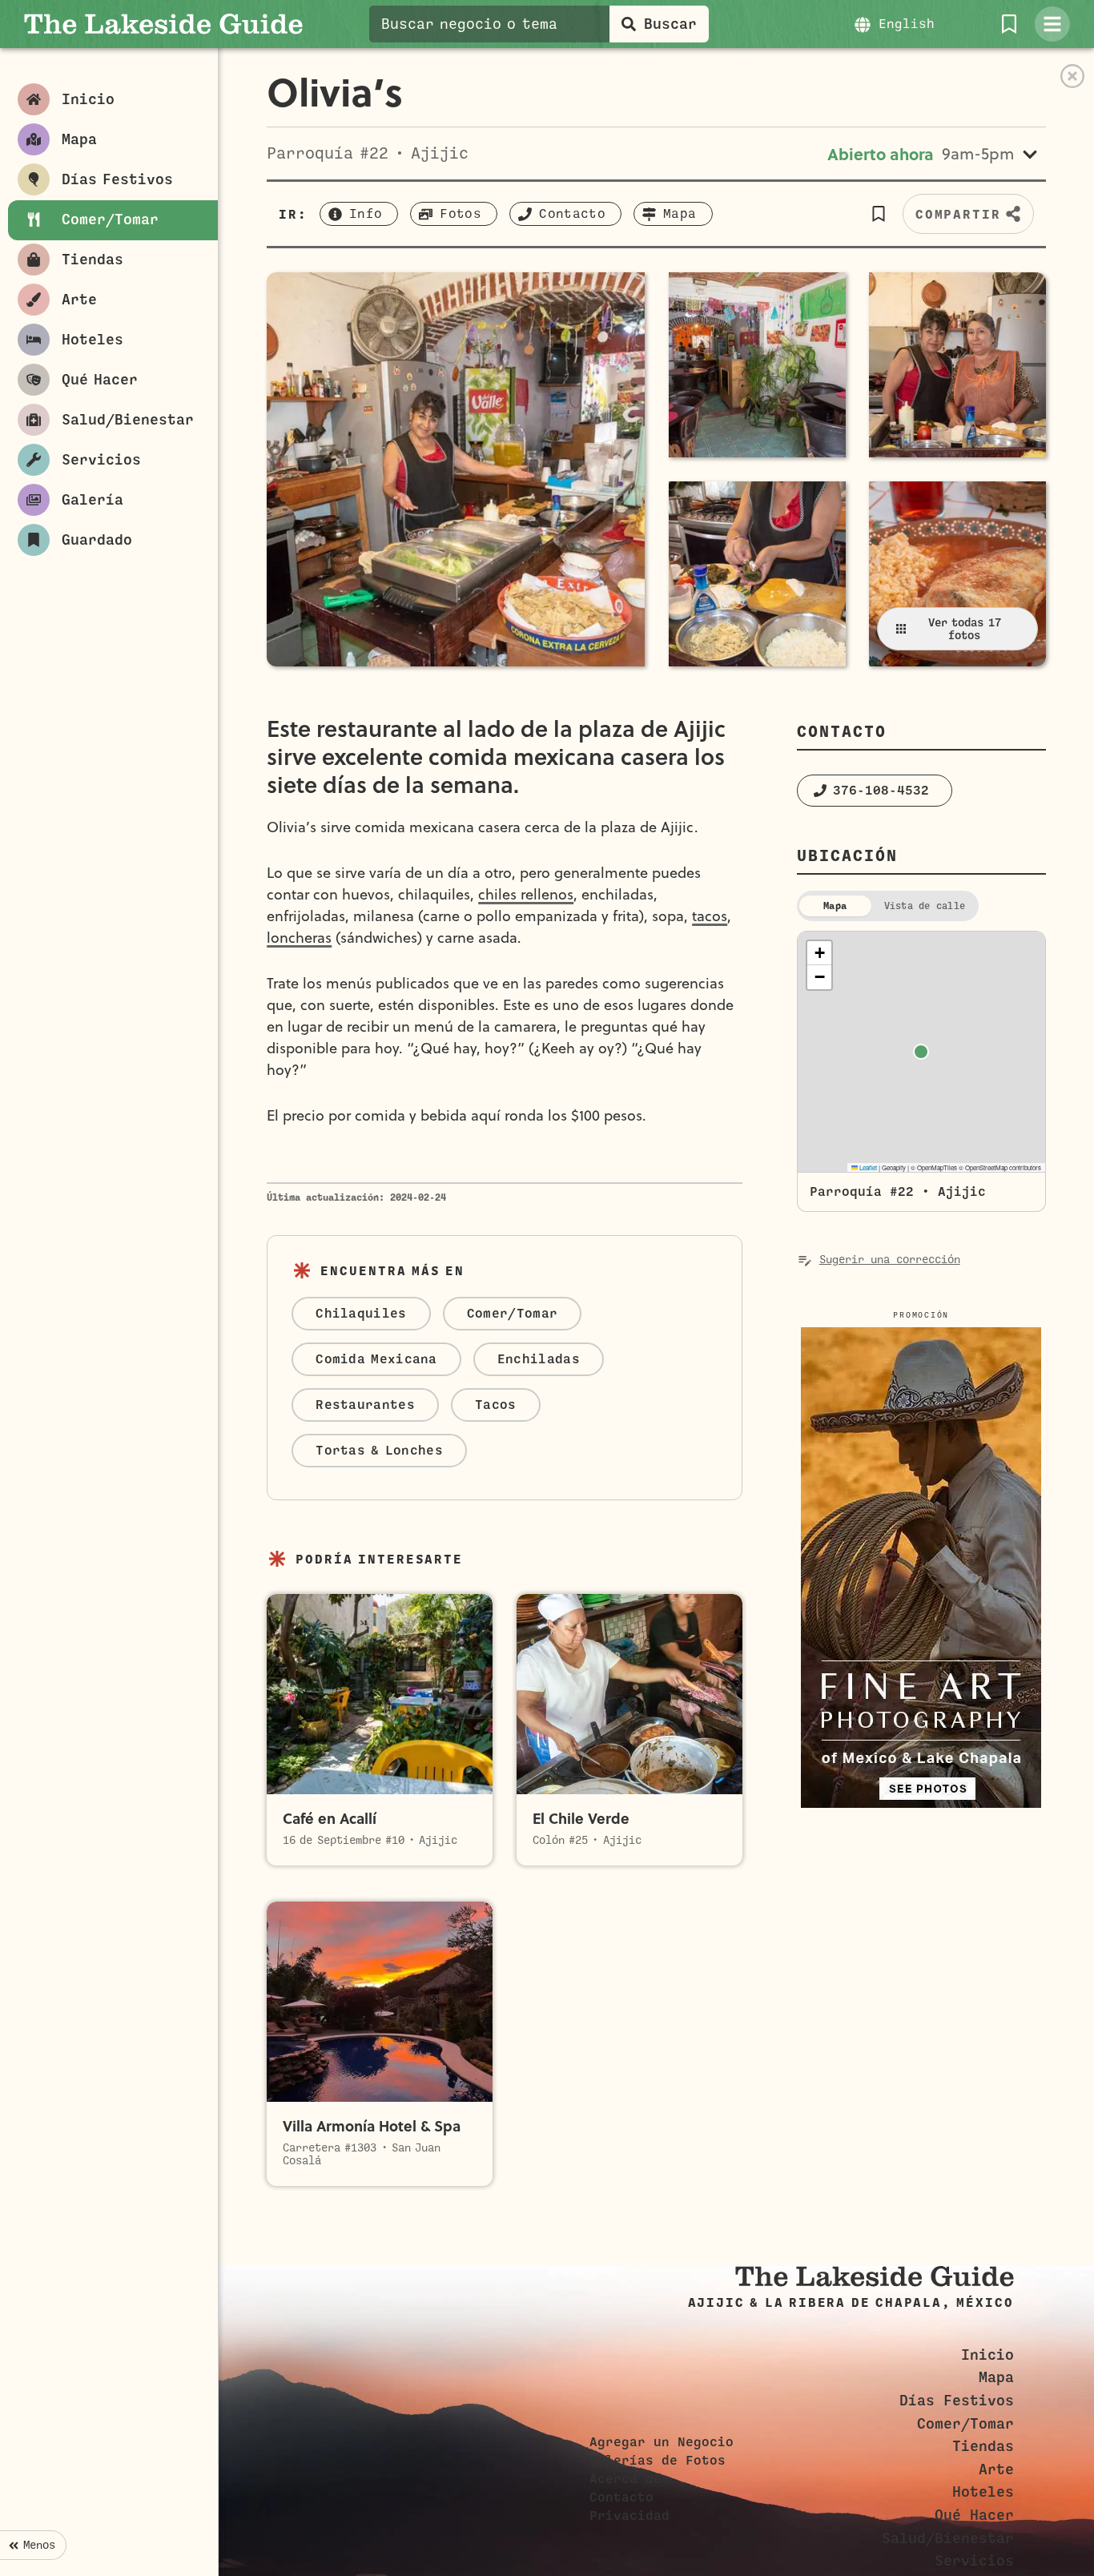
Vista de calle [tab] (925, 906)
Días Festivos (957, 2401)
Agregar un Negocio (662, 2442)
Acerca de (625, 2479)
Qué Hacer (974, 2515)
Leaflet (867, 1167)
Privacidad (629, 2516)
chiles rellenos (526, 894)
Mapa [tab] (835, 906)
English (907, 24)
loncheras (299, 938)
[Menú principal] (1052, 24)
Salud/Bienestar (948, 2538)
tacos (710, 916)
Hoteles (983, 2492)
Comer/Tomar (965, 2424)
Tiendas (983, 2446)
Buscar (670, 24)
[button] (879, 214)
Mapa (996, 2377)
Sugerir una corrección (890, 1260)
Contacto (621, 2498)
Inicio (987, 2355)
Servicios (974, 2561)
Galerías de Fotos (658, 2461)
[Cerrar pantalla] (1072, 76)
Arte (996, 2469)
